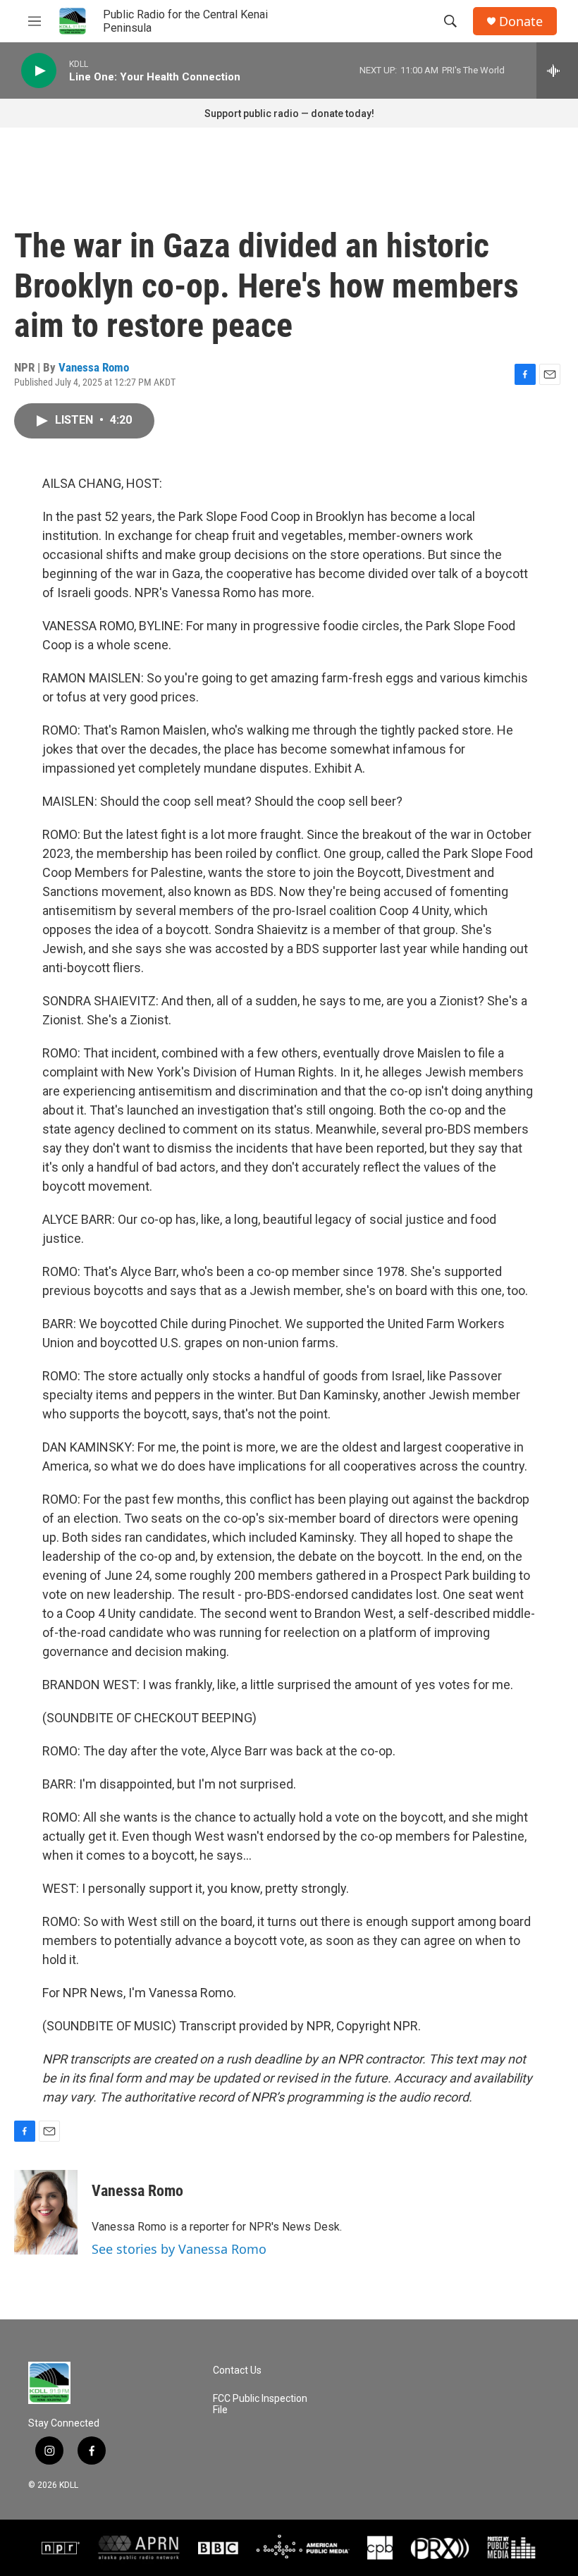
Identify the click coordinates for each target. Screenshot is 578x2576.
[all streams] (557, 70)
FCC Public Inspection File (260, 2404)
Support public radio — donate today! (289, 114)
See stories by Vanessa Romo (179, 2249)
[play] (39, 71)
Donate (521, 22)
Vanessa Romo (94, 367)
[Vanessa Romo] (46, 2212)
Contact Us (237, 2370)
